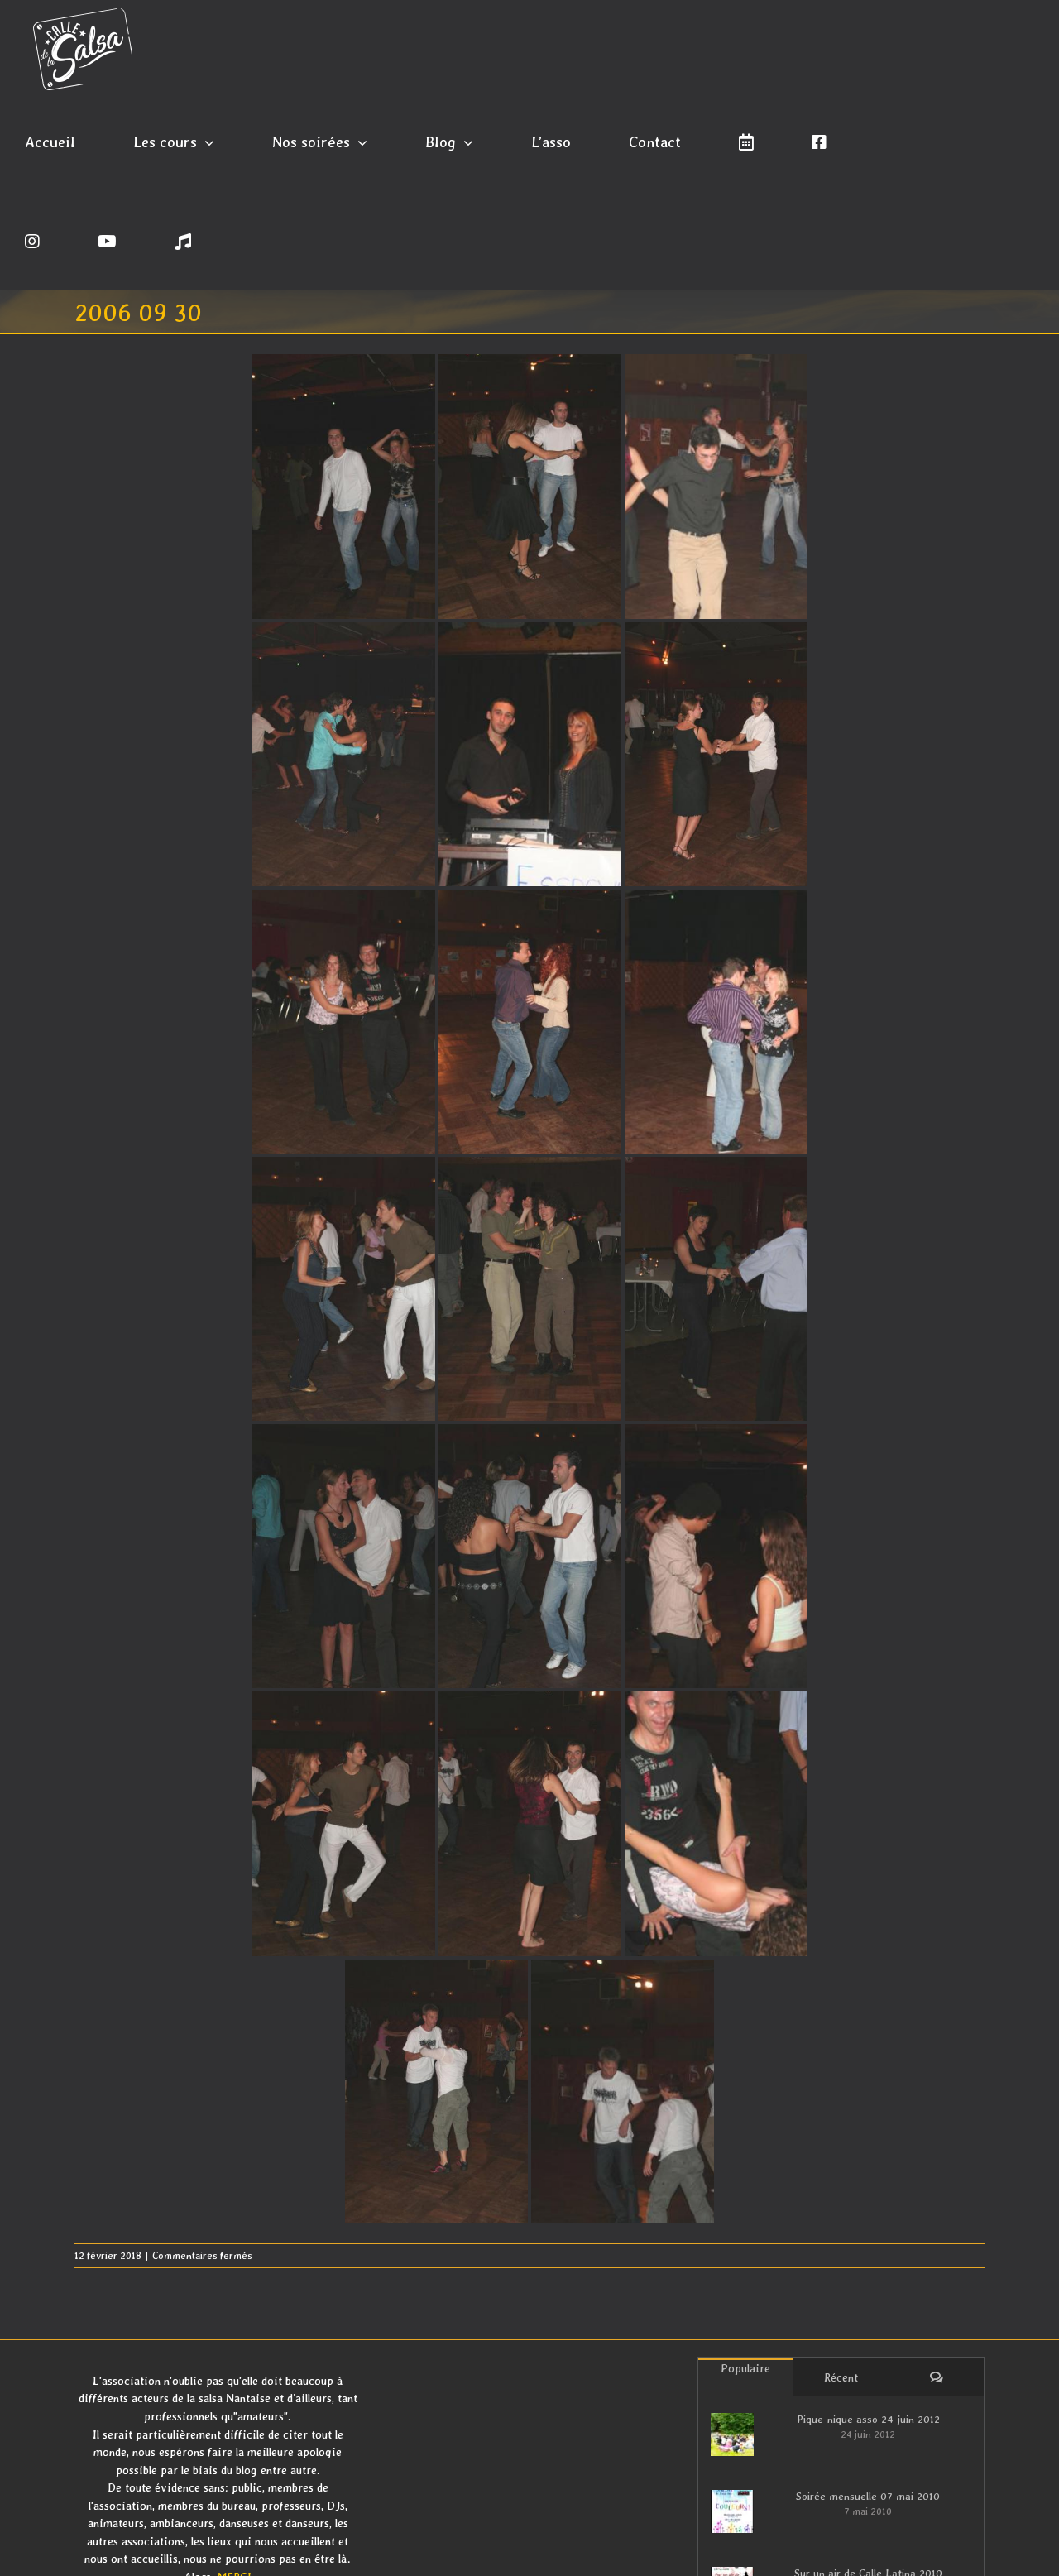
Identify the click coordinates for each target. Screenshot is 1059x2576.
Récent (841, 2377)
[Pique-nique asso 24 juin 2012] (732, 2434)
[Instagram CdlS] (32, 240)
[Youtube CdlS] (107, 240)
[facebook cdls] (819, 141)
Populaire (745, 2368)
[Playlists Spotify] (183, 240)
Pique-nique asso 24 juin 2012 (868, 2419)
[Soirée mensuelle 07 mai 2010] (732, 2511)
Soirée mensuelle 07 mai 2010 (868, 2496)
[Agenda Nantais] (746, 141)
